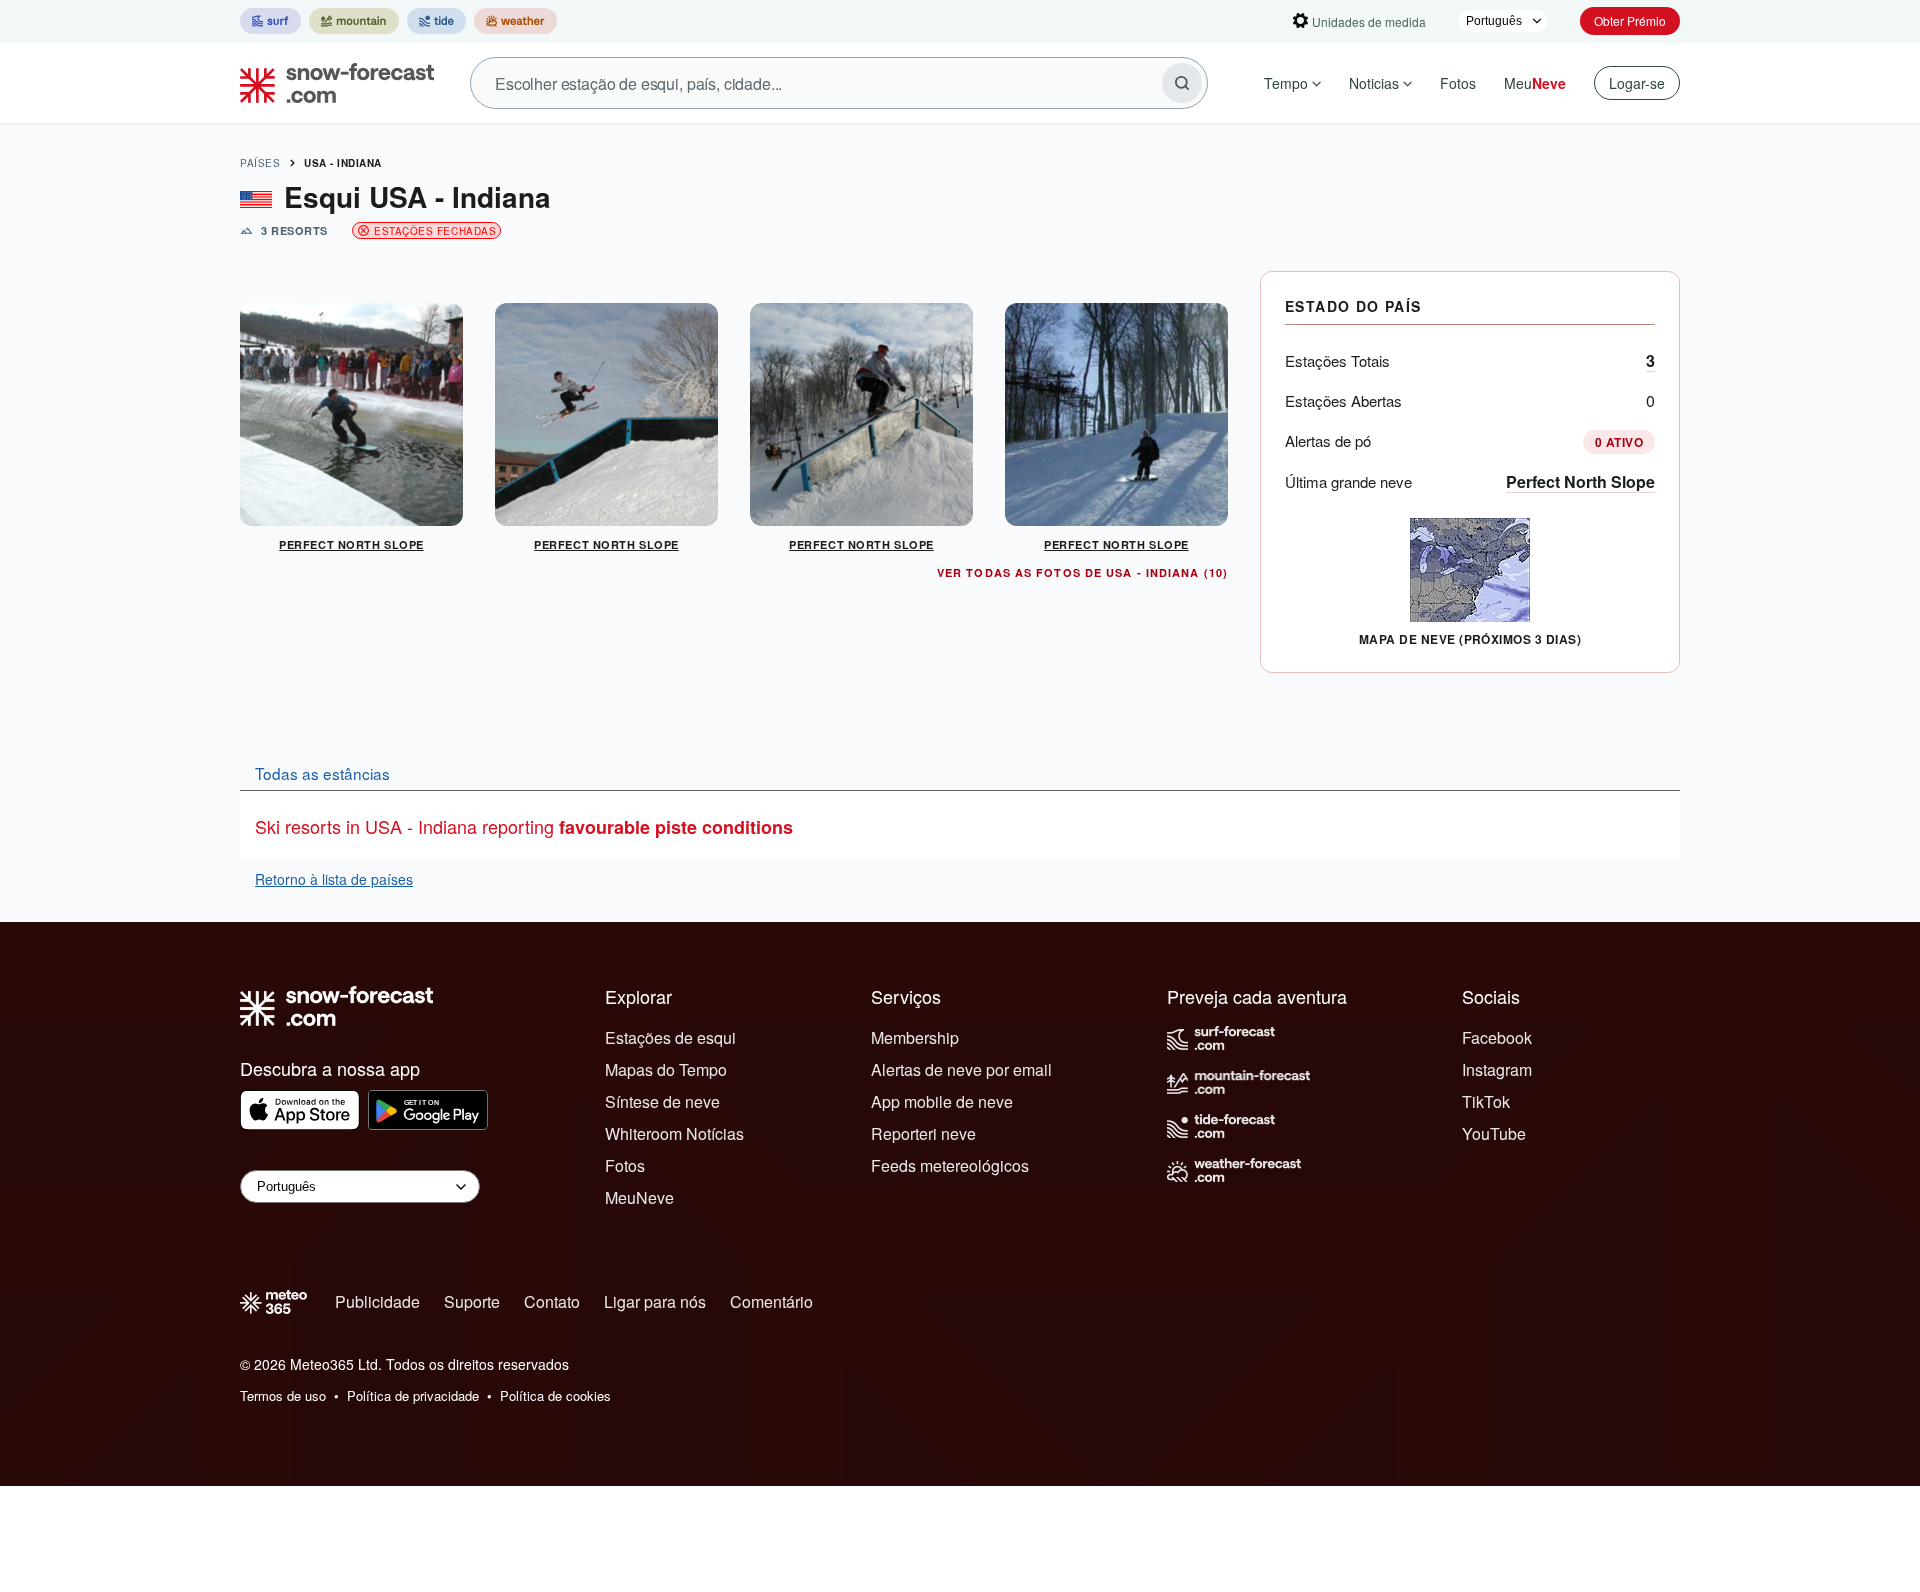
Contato (552, 1301)
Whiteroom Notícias (674, 1133)
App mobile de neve (942, 1101)
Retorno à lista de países (334, 879)
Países (260, 163)
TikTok (1486, 1101)
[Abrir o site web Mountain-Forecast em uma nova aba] (354, 21)
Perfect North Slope (1580, 481)
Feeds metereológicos (950, 1165)
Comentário (771, 1301)
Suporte (472, 1301)
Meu (1535, 83)
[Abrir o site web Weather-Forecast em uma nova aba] (515, 21)
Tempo (1286, 83)
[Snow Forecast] (331, 83)
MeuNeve (639, 1197)
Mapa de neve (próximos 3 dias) (1470, 639)
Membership (915, 1037)
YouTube (1494, 1133)
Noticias (1374, 83)
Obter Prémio (1630, 20)
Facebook (1497, 1037)
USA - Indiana (343, 163)
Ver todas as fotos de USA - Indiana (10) (1082, 572)
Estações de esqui (670, 1037)
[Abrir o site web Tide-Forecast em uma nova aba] (436, 21)
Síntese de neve (662, 1101)
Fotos (1458, 83)
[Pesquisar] (1182, 83)
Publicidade (377, 1301)
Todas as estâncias (322, 773)
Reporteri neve (923, 1133)
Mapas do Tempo (666, 1069)
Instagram (1497, 1069)
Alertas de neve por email (961, 1069)
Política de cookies (555, 1395)
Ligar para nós (655, 1301)
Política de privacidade (413, 1395)
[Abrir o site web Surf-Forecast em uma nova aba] (270, 21)
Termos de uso (283, 1395)
